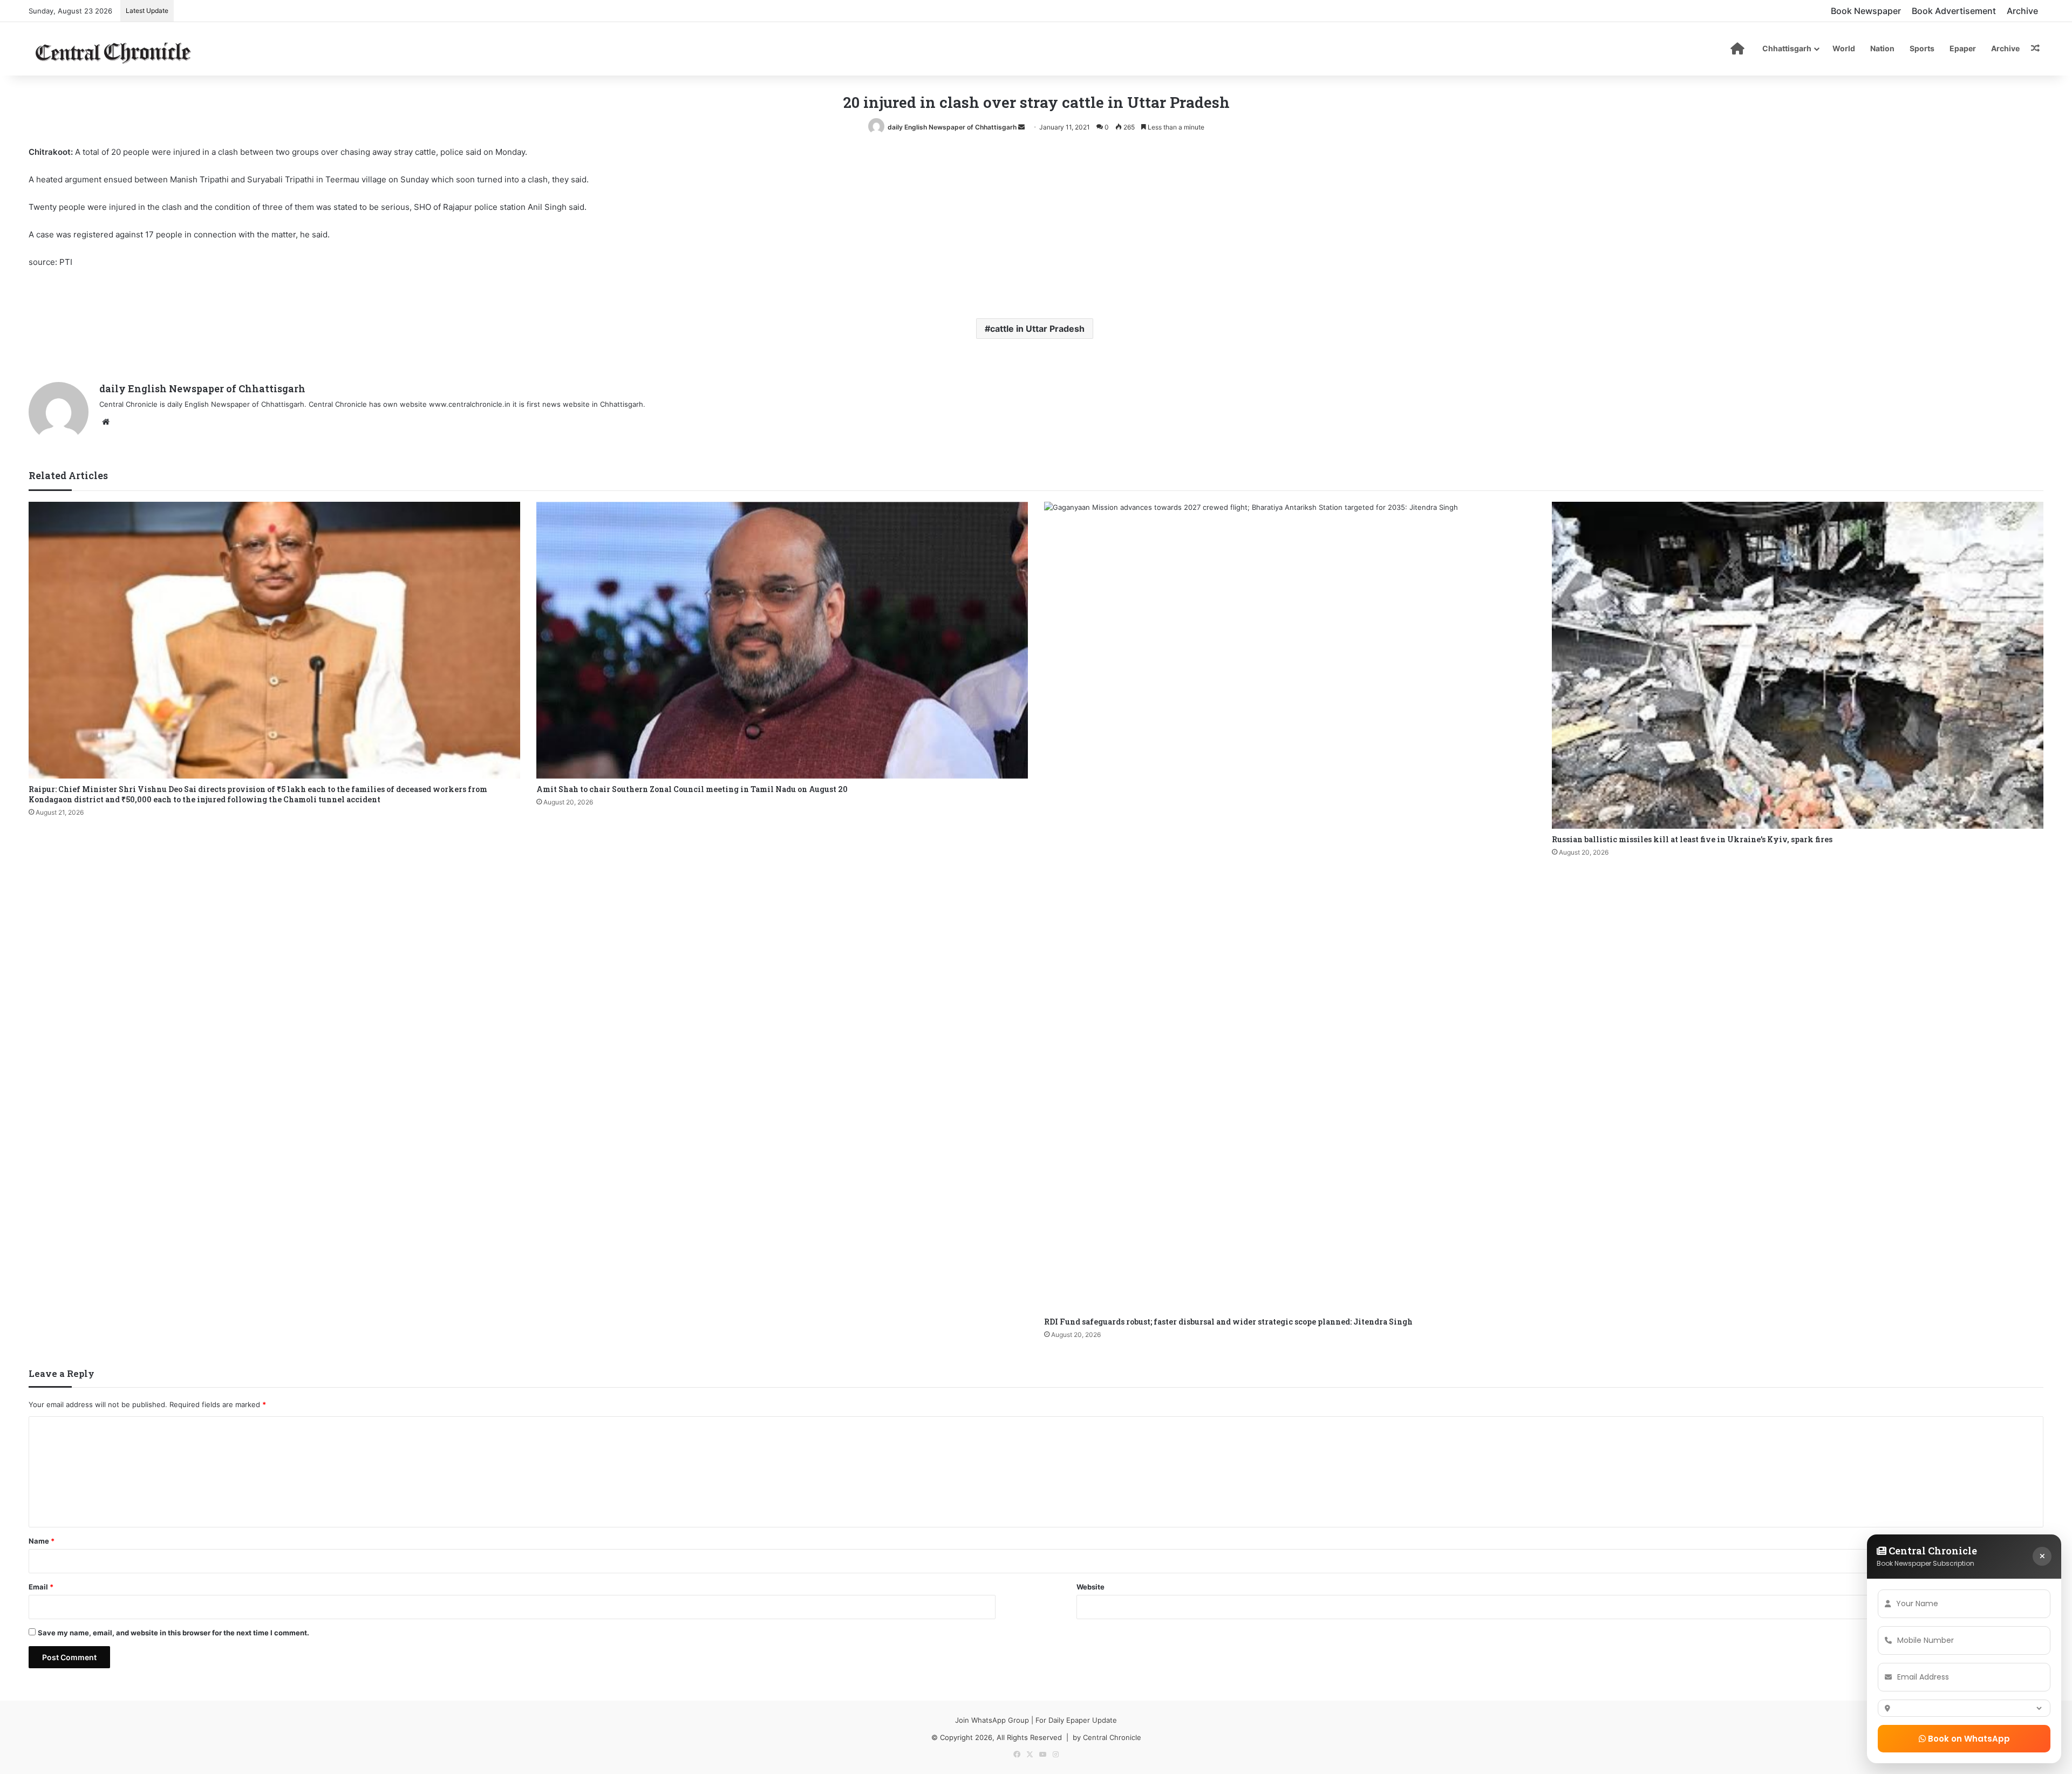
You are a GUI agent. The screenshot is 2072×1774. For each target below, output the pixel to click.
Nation (1882, 48)
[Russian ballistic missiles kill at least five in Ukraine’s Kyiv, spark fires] (1798, 665)
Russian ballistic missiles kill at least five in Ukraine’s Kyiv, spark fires (1692, 839)
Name (42, 1541)
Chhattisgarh (1787, 48)
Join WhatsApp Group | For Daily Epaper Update (1036, 1720)
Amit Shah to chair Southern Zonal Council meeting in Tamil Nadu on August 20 (692, 789)
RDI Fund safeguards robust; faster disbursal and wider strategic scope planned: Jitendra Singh (1228, 1322)
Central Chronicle (1112, 1737)
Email (41, 1587)
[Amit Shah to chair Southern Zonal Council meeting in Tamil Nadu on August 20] (782, 640)
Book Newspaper (1866, 11)
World (1844, 48)
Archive (2022, 11)
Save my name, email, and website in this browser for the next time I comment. (173, 1633)
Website (1090, 1587)
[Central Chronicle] (113, 51)
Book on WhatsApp (1968, 1739)
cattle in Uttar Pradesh (1037, 329)
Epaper (1963, 48)
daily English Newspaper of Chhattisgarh (952, 127)
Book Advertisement (1954, 11)
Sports (1922, 48)
